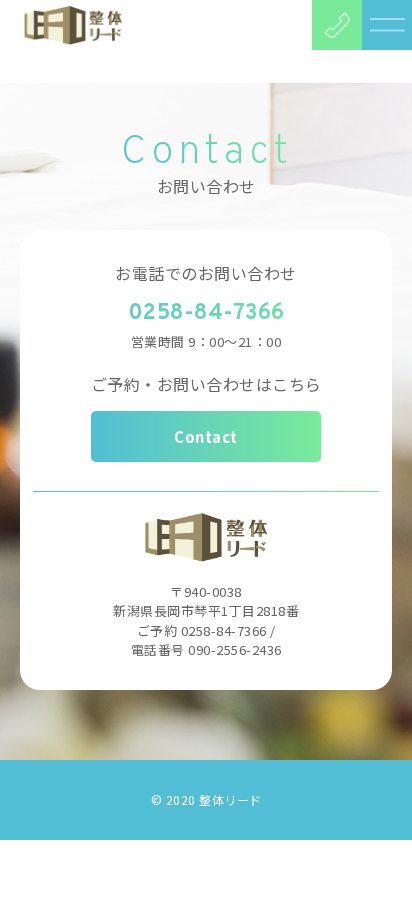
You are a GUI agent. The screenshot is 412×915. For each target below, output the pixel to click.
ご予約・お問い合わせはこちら (206, 384)
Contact (206, 436)
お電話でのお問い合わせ (206, 273)
